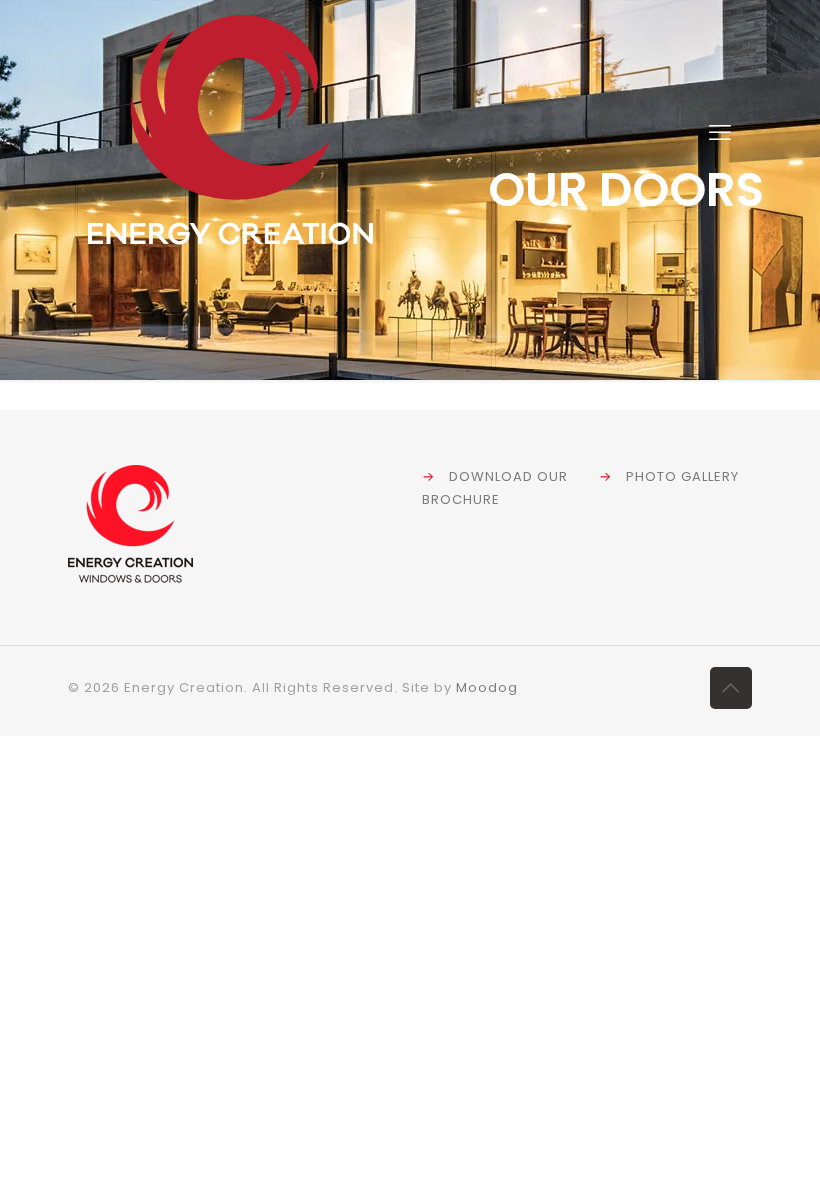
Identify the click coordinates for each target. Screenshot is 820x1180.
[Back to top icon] (731, 688)
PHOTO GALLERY (682, 476)
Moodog (487, 687)
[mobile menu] (720, 133)
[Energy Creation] (230, 133)
